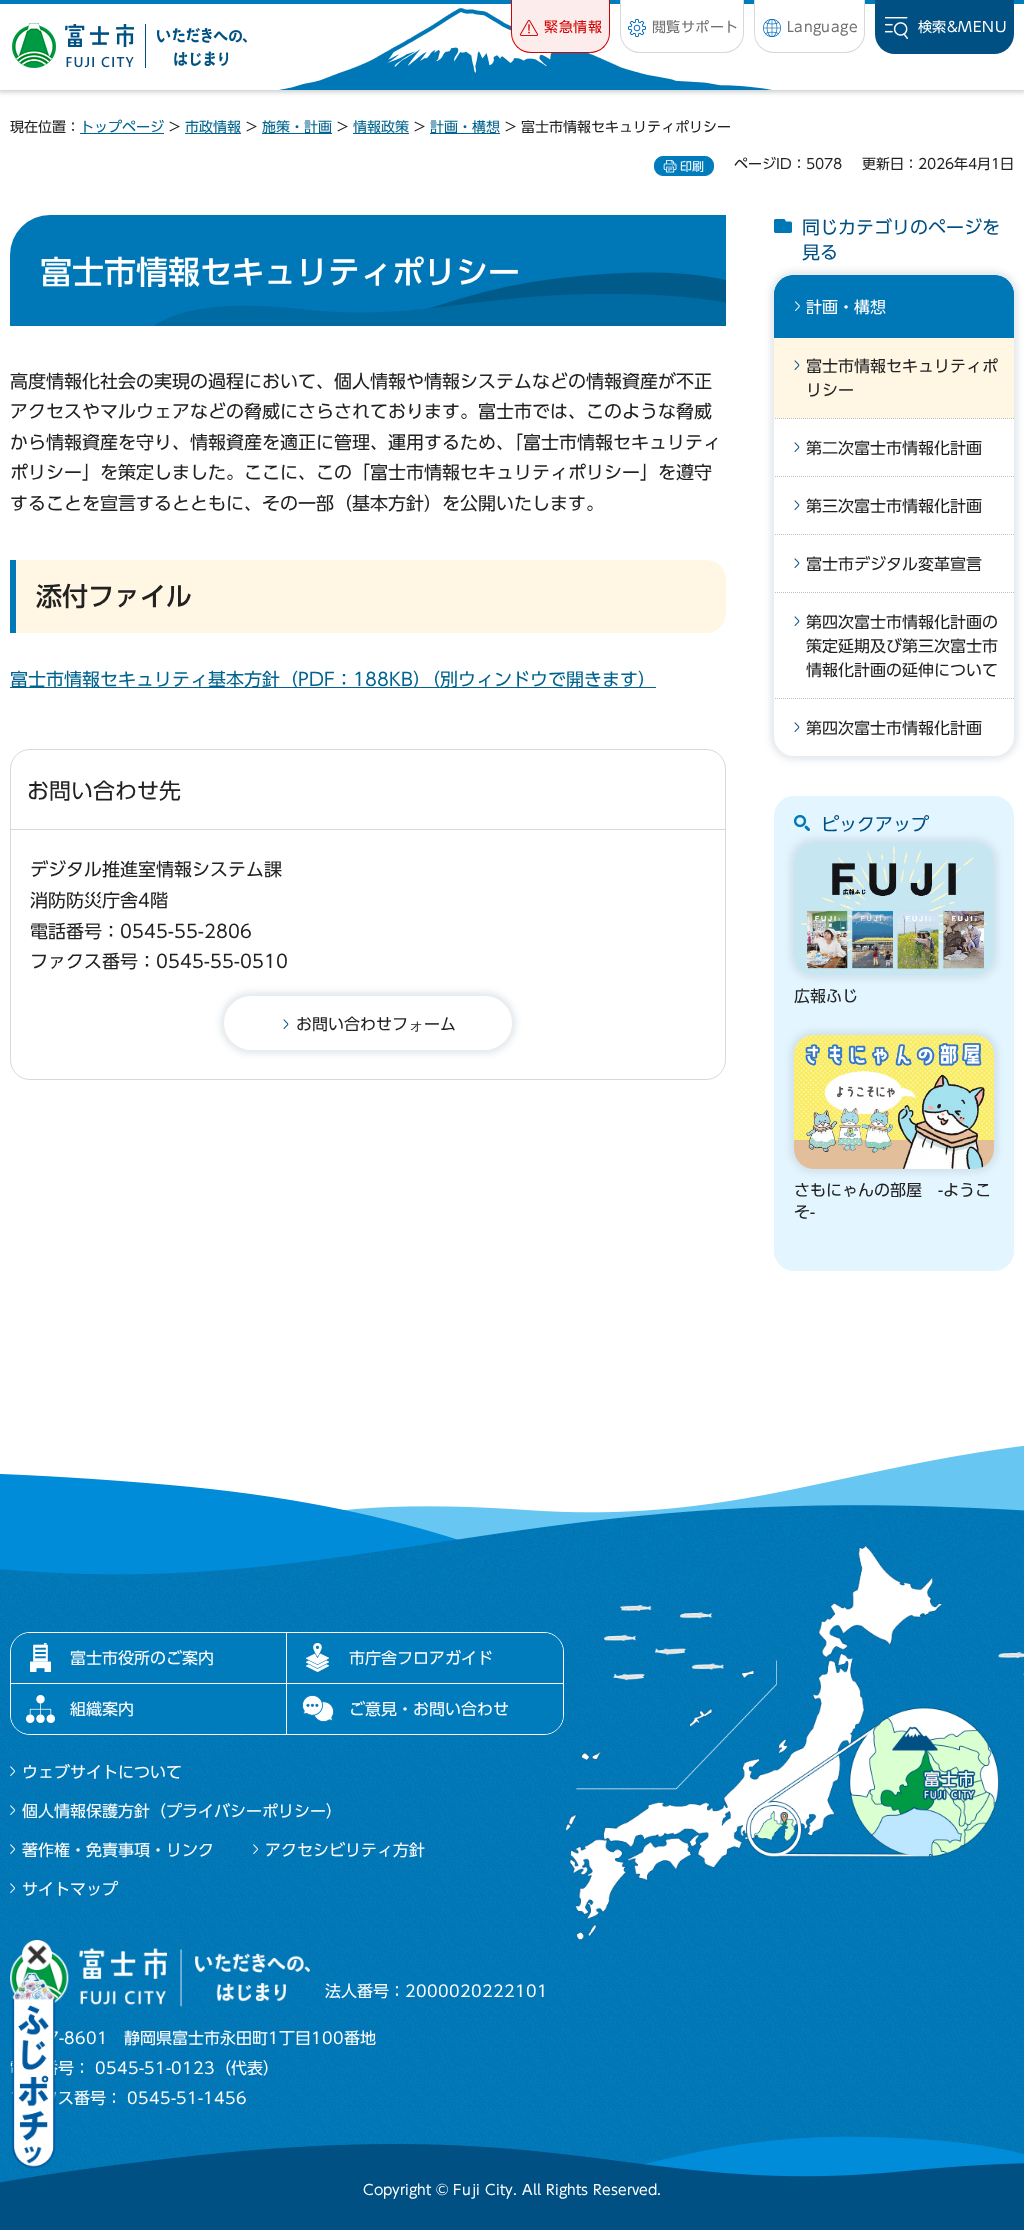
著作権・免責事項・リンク (118, 1850)
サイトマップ (70, 1889)
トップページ (122, 127)
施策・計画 (297, 127)
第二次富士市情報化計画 (894, 448)
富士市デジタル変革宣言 (894, 564)
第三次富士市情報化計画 (894, 506)
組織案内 (102, 1709)
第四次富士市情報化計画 (894, 728)
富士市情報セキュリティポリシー (902, 378)
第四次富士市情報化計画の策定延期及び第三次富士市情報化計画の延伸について (902, 646)
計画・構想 (465, 127)
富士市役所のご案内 (142, 1658)
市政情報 (213, 127)
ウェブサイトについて (102, 1772)
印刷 (692, 166)
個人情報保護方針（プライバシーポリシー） (182, 1811)
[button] (560, 26)
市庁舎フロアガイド (421, 1658)
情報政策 (381, 127)
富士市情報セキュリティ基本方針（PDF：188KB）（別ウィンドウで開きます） (333, 679)
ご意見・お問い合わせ (429, 1709)
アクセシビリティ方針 (345, 1850)
